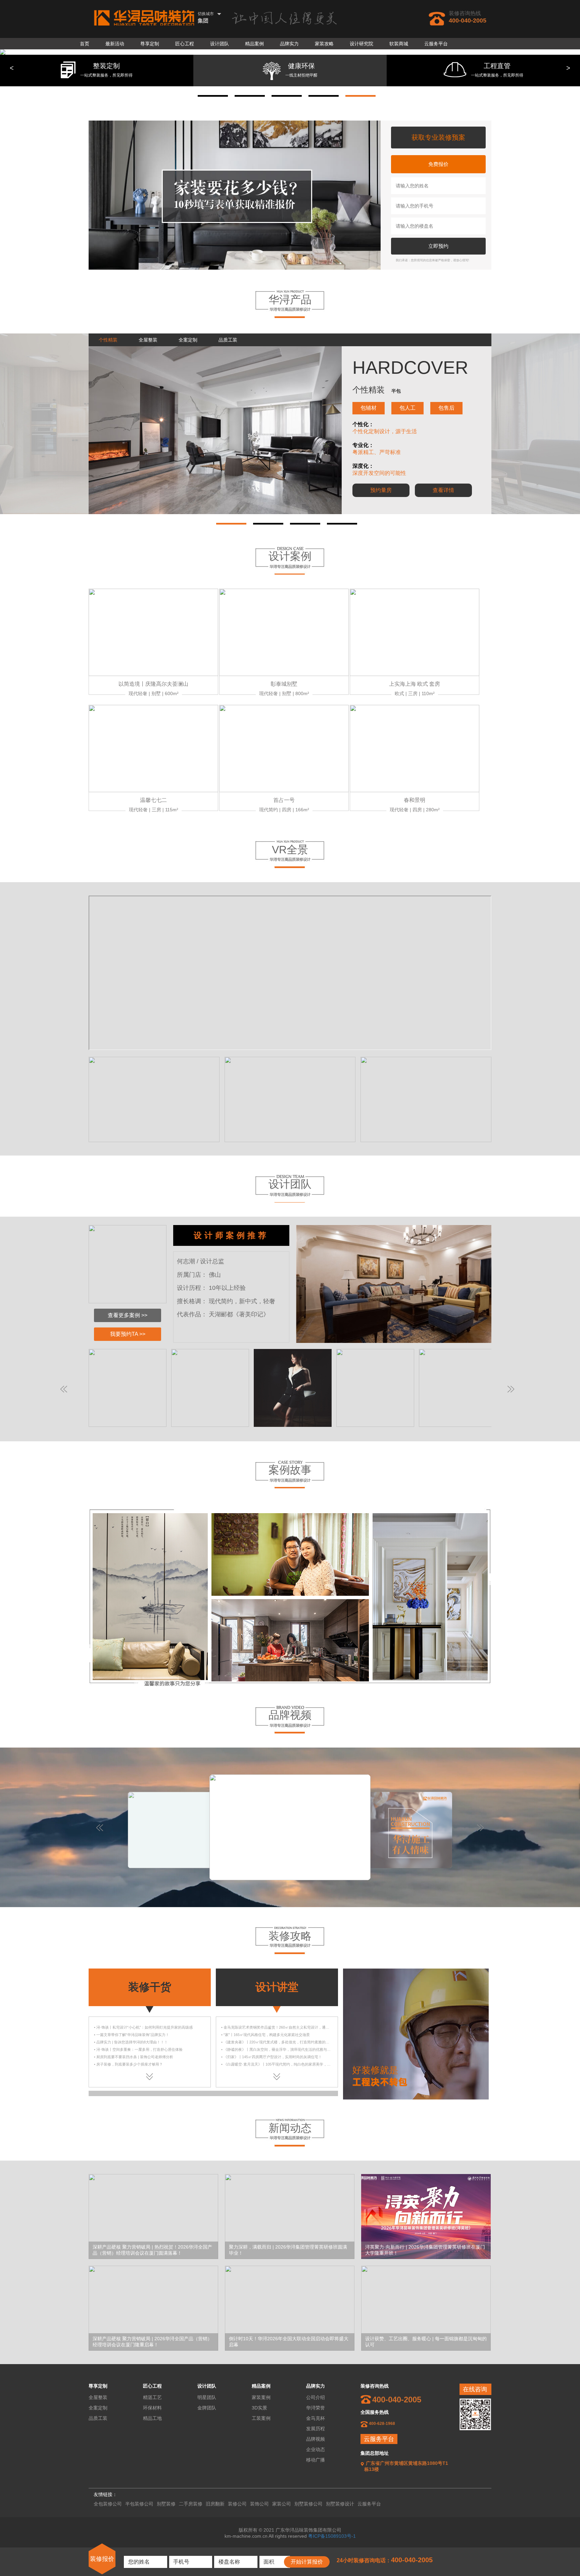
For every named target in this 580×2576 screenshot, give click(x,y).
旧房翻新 (215, 2504)
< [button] (12, 68)
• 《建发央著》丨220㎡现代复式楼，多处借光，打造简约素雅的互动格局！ (283, 2042)
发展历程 (316, 2429)
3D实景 (259, 2408)
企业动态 (316, 2449)
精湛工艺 (152, 2397)
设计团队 (220, 44)
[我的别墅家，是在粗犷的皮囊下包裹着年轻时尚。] (290, 1601)
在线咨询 (475, 2389)
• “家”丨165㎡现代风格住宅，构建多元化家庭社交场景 (265, 2035)
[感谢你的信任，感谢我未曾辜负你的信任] (430, 1516)
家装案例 (261, 2397)
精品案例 (254, 44)
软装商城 (399, 44)
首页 (85, 44)
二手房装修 (191, 2504)
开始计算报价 (307, 2562)
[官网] (144, 18)
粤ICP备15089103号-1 (332, 2536)
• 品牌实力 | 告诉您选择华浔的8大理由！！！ (131, 2042)
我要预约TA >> (128, 1334)
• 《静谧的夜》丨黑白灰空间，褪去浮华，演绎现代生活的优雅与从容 (278, 2049)
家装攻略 (324, 44)
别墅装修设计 (340, 2504)
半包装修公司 (139, 2504)
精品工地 (152, 2418)
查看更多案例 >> (128, 1315)
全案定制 (98, 2408)
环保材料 (152, 2408)
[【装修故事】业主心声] (290, 1516)
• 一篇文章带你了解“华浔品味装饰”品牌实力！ (132, 2035)
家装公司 (282, 2504)
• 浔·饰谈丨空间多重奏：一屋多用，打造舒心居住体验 (138, 2049)
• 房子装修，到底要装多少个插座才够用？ (128, 2064)
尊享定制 (150, 44)
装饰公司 (259, 2504)
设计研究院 (361, 44)
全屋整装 (98, 2397)
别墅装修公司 (308, 2504)
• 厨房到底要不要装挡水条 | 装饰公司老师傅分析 (134, 2057)
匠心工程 (185, 44)
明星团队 (207, 2397)
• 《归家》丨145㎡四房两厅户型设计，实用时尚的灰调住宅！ (272, 2057)
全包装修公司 (108, 2504)
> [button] (568, 68)
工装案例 (261, 2418)
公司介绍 (316, 2397)
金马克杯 (316, 2418)
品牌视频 (316, 2439)
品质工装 (98, 2418)
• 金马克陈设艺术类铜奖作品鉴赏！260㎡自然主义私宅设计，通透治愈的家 (283, 2027)
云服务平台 (436, 44)
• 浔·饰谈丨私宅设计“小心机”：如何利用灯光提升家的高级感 (143, 2027)
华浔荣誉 (316, 2408)
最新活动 (115, 44)
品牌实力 (289, 44)
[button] (213, 96)
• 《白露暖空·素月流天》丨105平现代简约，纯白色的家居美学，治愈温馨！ (283, 2064)
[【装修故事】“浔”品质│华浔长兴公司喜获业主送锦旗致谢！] (150, 1516)
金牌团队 (207, 2408)
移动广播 (316, 2460)
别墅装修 (166, 2504)
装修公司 (237, 2504)
